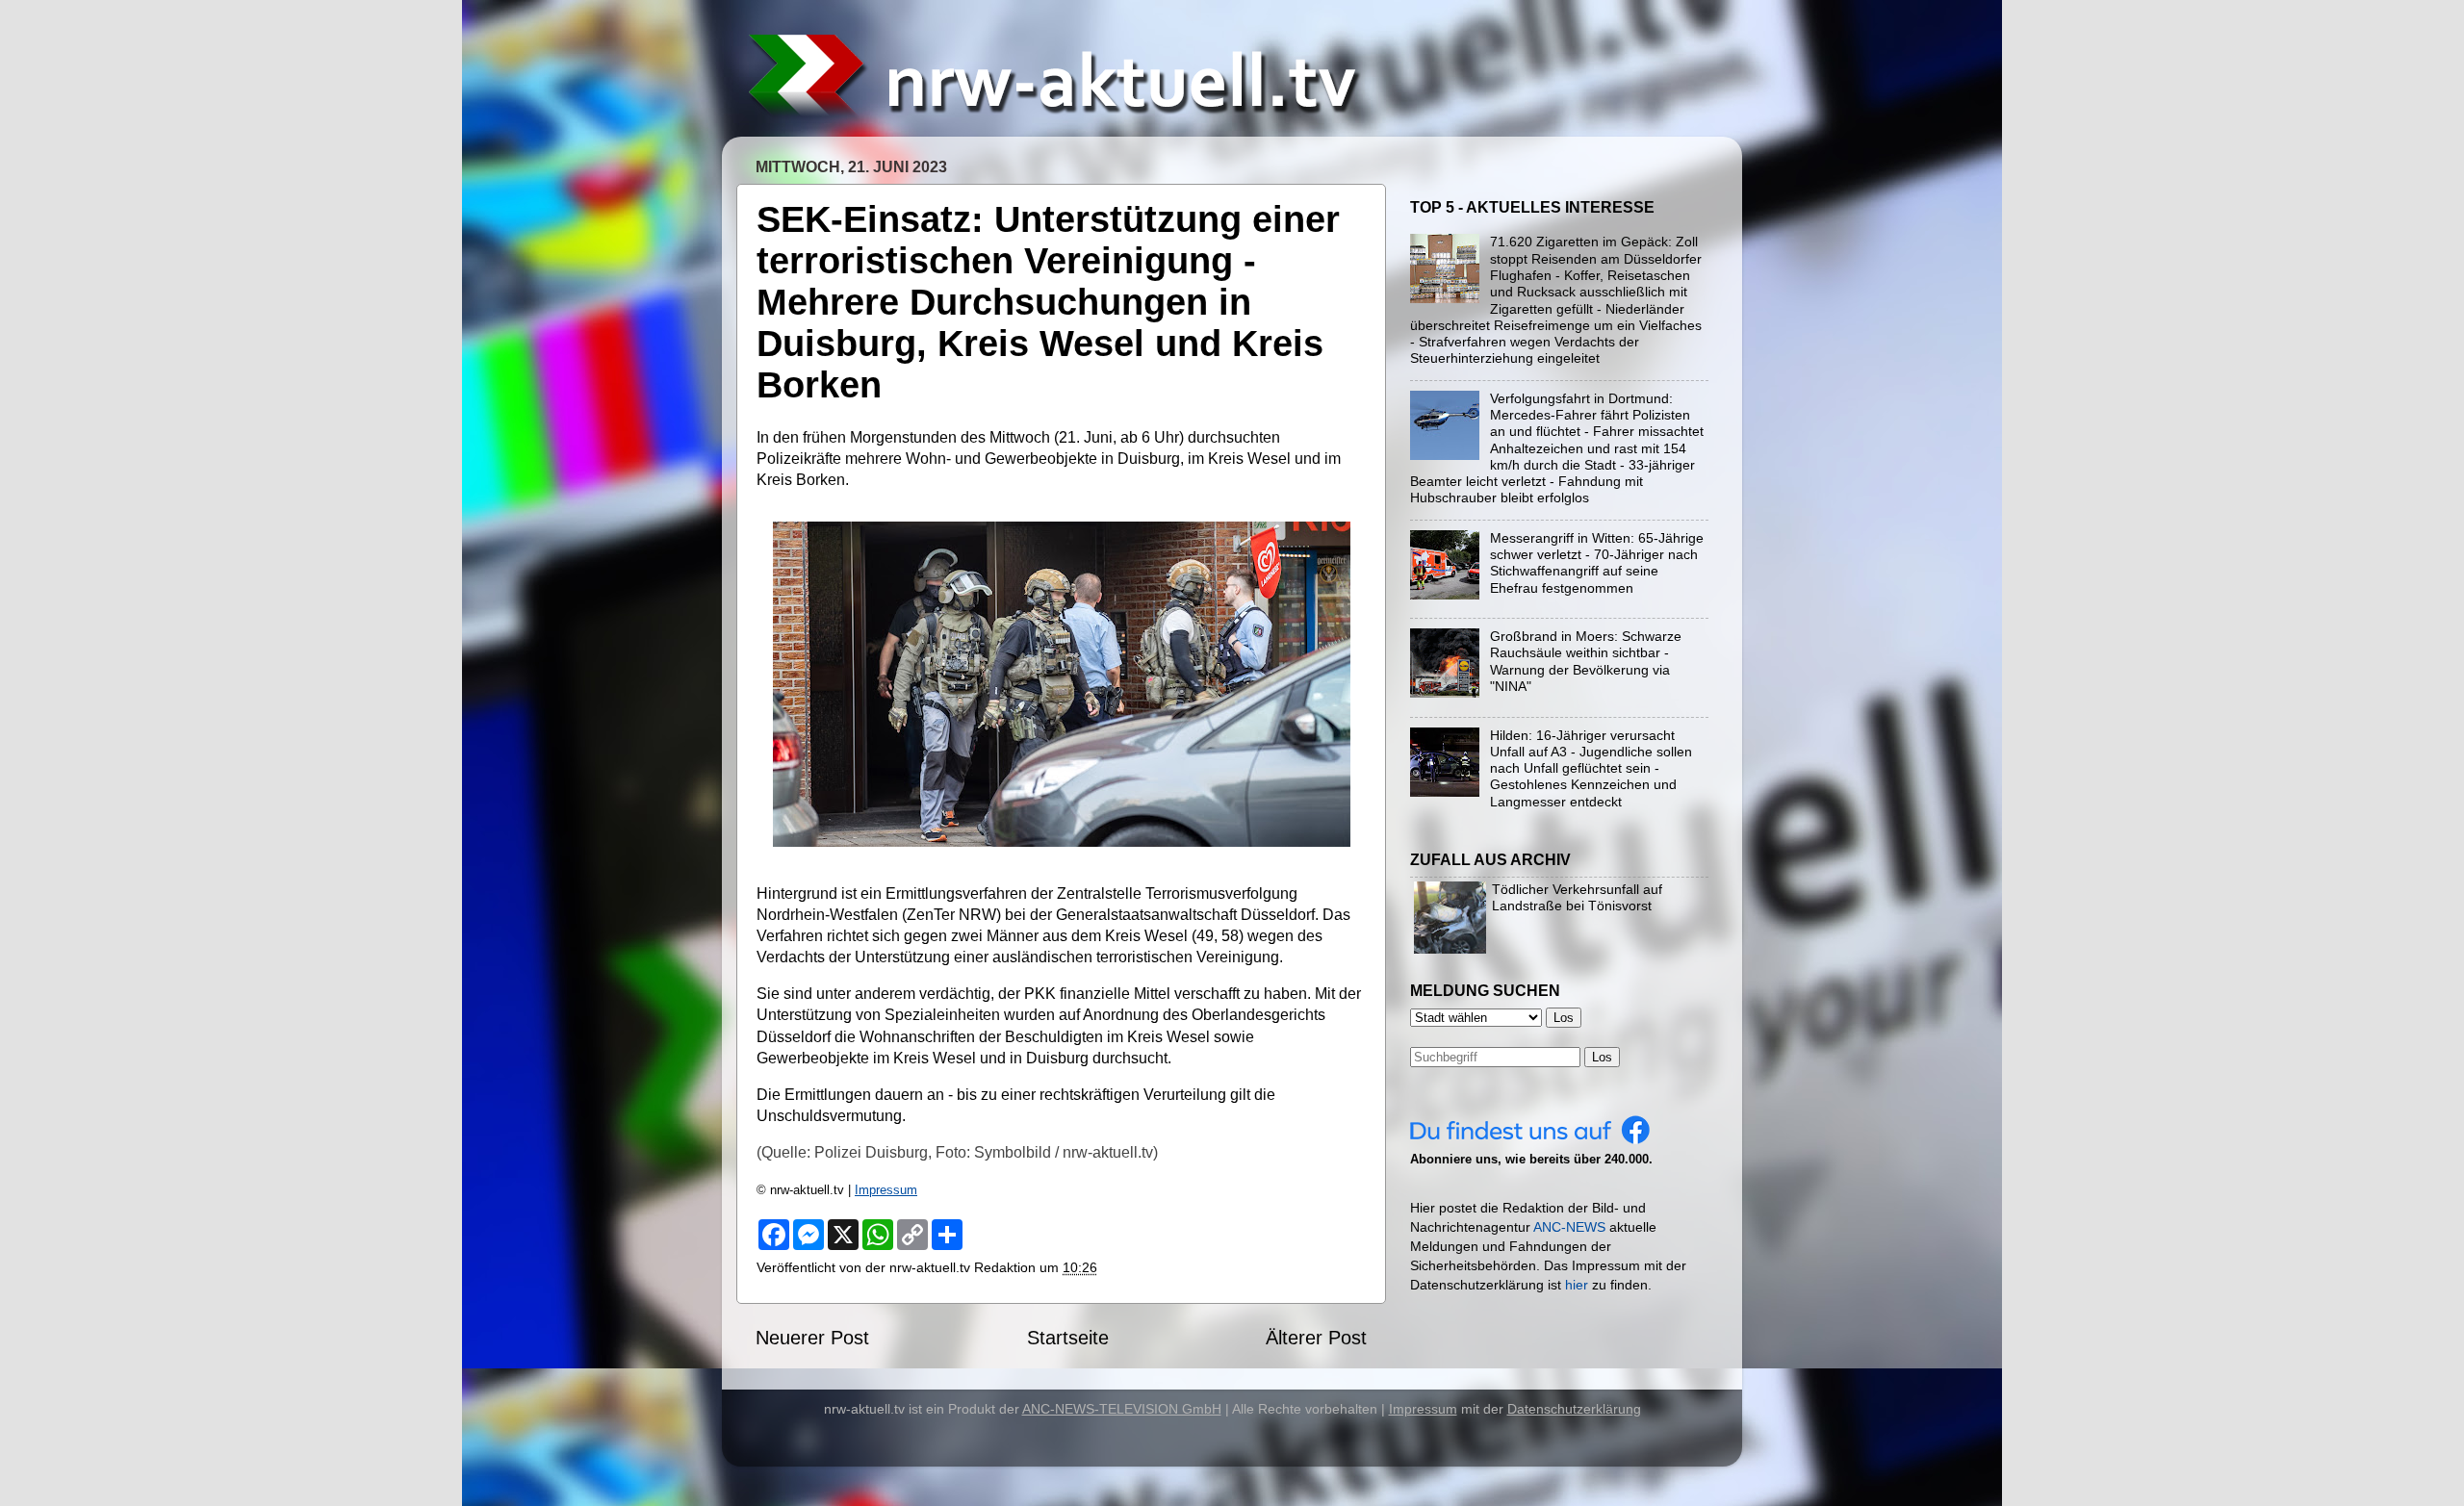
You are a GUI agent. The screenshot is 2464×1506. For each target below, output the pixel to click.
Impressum (886, 1190)
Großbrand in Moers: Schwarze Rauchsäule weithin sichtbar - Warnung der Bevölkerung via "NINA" (1586, 661)
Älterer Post (1316, 1338)
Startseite (1068, 1338)
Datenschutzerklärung (1574, 1409)
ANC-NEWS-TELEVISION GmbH (1122, 1409)
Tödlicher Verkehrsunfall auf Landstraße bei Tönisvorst (1577, 897)
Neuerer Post (812, 1338)
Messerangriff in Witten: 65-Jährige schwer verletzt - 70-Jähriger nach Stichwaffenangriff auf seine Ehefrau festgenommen (1597, 563)
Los (1602, 1057)
